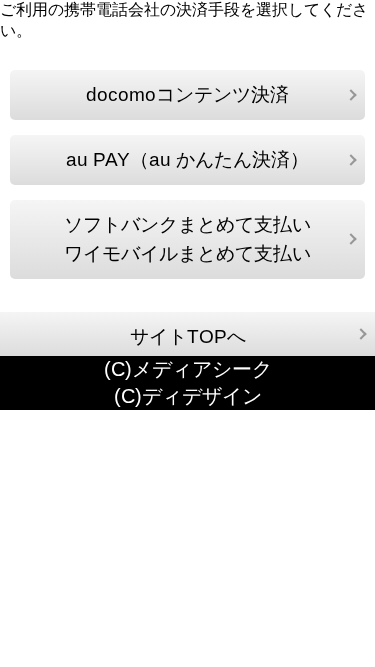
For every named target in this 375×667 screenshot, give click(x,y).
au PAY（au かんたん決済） (187, 159)
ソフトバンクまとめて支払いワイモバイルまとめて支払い (187, 239)
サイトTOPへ (188, 336)
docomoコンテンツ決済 (187, 94)
